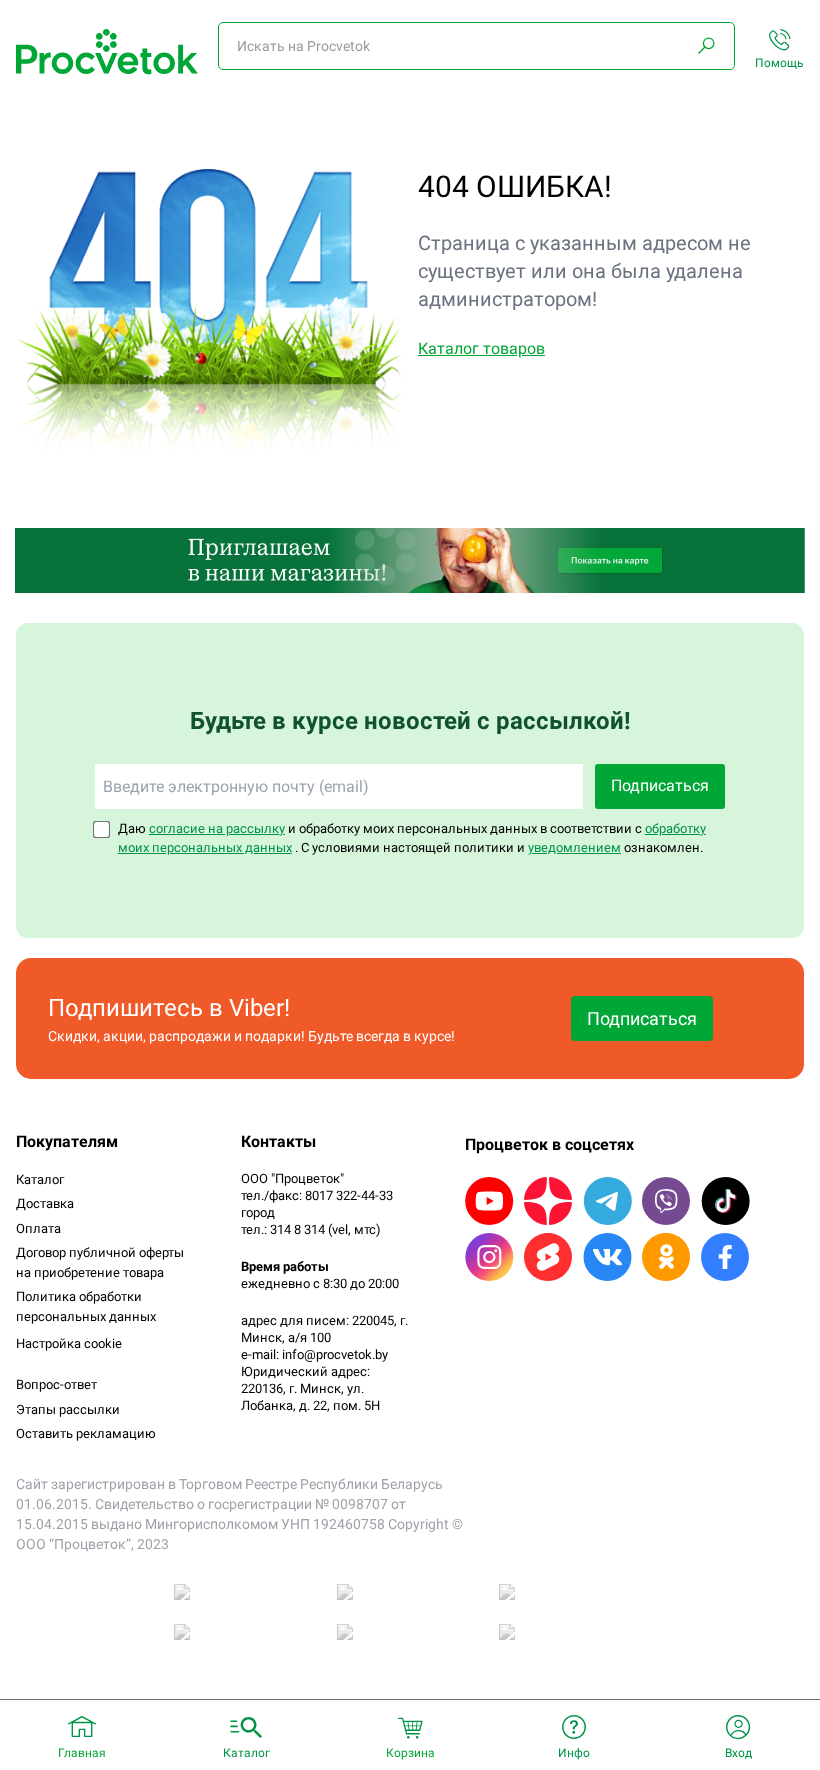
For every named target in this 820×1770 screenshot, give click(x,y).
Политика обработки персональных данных (86, 1306)
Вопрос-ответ (56, 1384)
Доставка (45, 1203)
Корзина (410, 1753)
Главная (82, 1753)
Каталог (40, 1179)
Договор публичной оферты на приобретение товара (100, 1262)
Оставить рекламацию (86, 1433)
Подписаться (660, 785)
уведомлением (574, 847)
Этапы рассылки (68, 1409)
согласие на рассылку (217, 828)
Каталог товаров (481, 348)
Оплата (38, 1228)
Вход (738, 1753)
